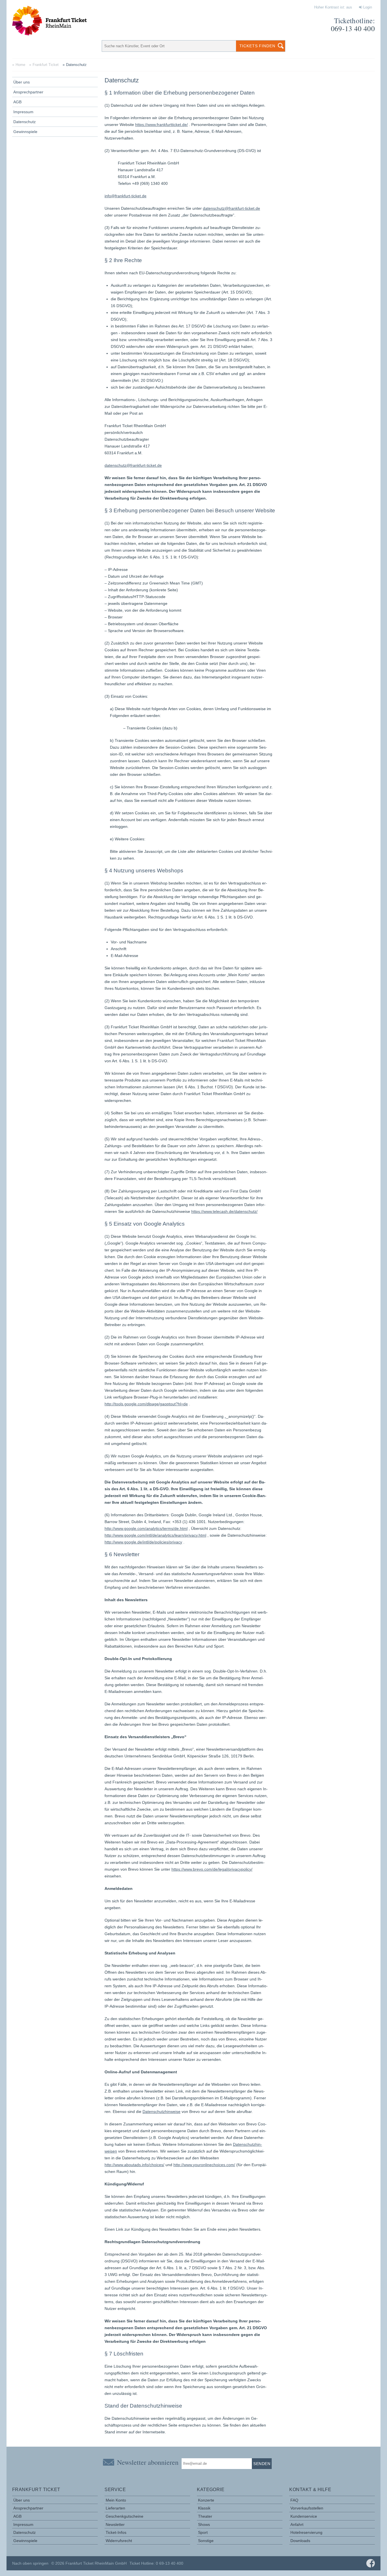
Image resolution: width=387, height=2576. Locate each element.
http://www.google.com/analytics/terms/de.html (146, 1528)
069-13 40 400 (353, 28)
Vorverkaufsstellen (307, 2508)
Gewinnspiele (25, 132)
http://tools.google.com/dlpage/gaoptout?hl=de (146, 1404)
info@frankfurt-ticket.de (126, 196)
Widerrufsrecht (119, 2541)
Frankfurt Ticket (46, 65)
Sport (203, 2532)
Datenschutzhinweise (161, 2112)
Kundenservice (304, 2516)
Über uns (22, 82)
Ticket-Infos (116, 2532)
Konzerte (206, 2500)
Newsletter (115, 2524)
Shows (204, 2524)
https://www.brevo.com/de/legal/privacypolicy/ (212, 1869)
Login (367, 7)
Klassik (204, 2508)
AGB (17, 102)
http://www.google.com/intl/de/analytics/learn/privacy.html (155, 1535)
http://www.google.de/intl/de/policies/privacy (143, 1542)
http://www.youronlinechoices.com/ (204, 2165)
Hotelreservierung (306, 2532)
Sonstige (206, 2541)
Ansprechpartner (28, 92)
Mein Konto (116, 2500)
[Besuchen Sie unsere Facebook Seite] (371, 2563)
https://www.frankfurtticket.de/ (161, 125)
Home (20, 65)
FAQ (294, 2500)
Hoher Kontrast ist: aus (333, 7)
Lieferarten (115, 2508)
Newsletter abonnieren (148, 2462)
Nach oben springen (30, 2563)
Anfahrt (297, 2524)
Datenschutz (25, 122)
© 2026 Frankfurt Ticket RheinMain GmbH (89, 2563)
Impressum (23, 112)
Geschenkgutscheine (125, 2516)
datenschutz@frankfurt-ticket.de (231, 208)
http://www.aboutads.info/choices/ (134, 2165)
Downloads (300, 2541)
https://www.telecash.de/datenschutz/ (224, 1211)
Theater (205, 2516)
